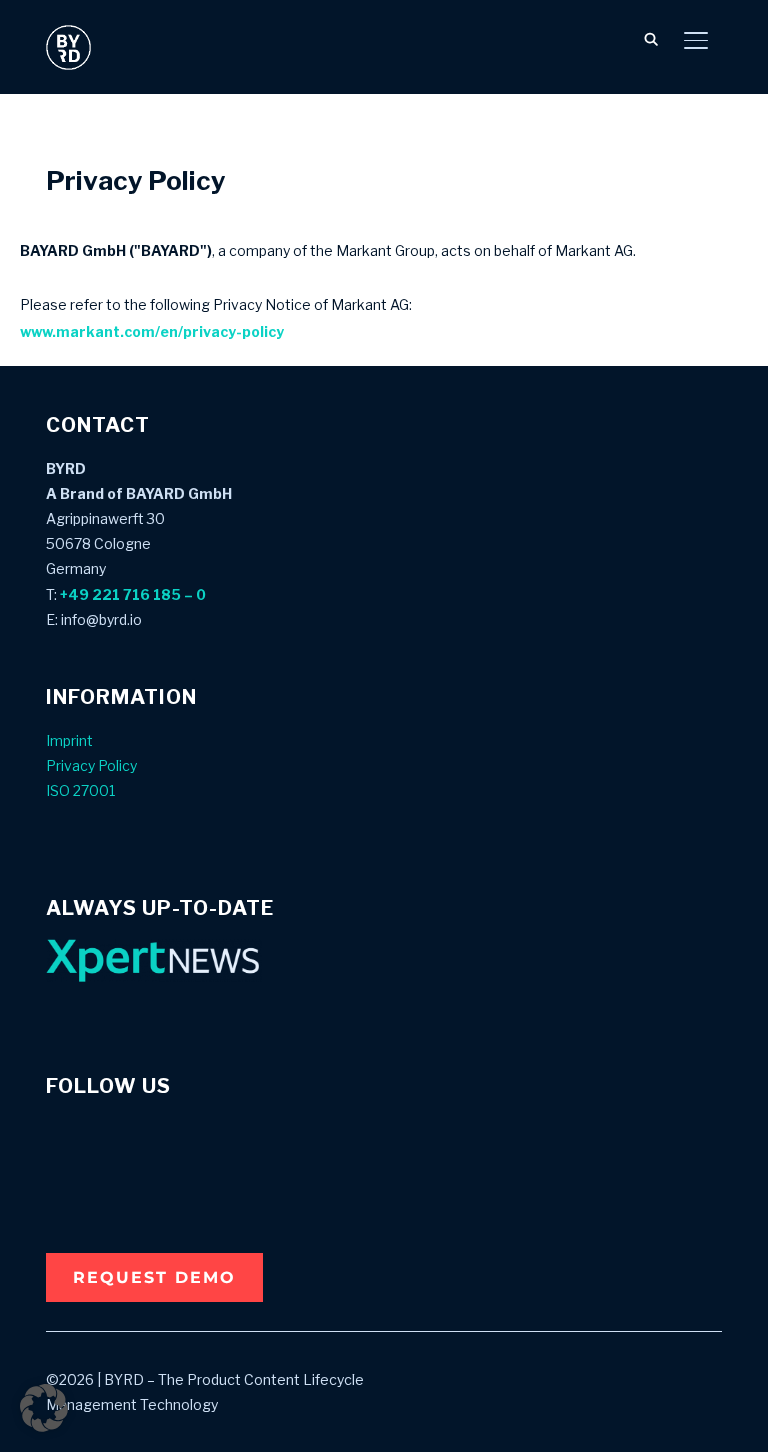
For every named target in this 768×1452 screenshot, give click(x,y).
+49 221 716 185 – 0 (133, 594)
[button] (154, 1277)
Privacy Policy (91, 765)
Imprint (69, 740)
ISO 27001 (80, 790)
